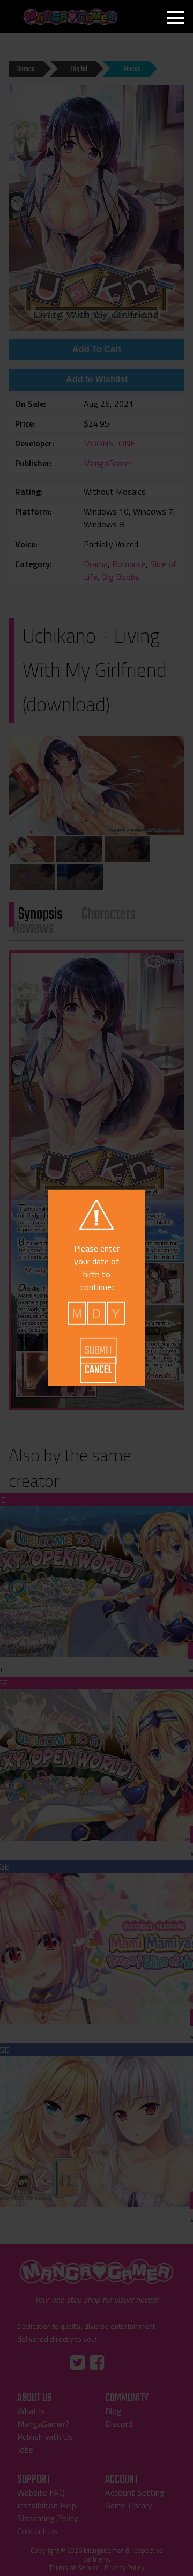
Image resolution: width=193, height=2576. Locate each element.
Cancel (98, 1370)
